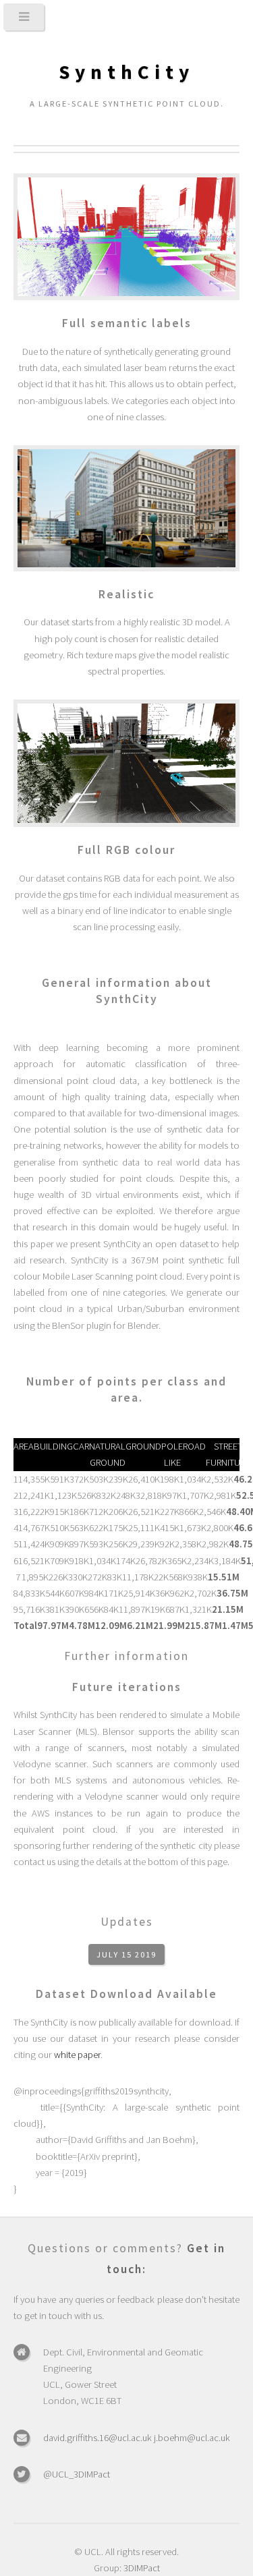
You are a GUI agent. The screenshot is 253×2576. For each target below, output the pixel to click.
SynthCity (126, 72)
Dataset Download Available (126, 1994)
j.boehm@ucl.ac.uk (192, 2438)
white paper (77, 2055)
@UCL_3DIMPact (77, 2474)
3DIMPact (142, 2568)
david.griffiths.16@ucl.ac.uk (97, 2438)
